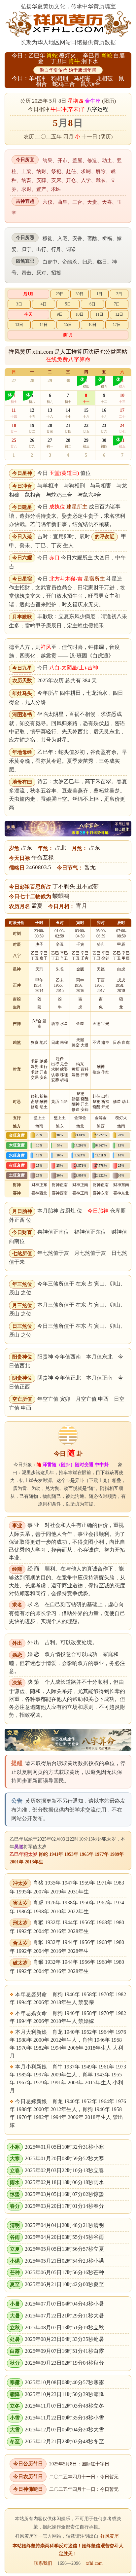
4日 (44, 304)
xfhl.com (94, 2563)
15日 (68, 325)
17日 (117, 325)
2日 (119, 294)
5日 (68, 304)
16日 (92, 325)
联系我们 (43, 2563)
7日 (117, 304)
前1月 (68, 335)
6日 (92, 304)
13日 (19, 325)
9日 (60, 314)
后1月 (28, 294)
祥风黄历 (110, 2536)
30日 (80, 294)
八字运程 (97, 109)
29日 (60, 294)
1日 (99, 294)
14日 (44, 325)
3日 (19, 304)
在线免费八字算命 (68, 359)
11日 (99, 314)
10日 (80, 314)
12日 (119, 314)
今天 (28, 314)
